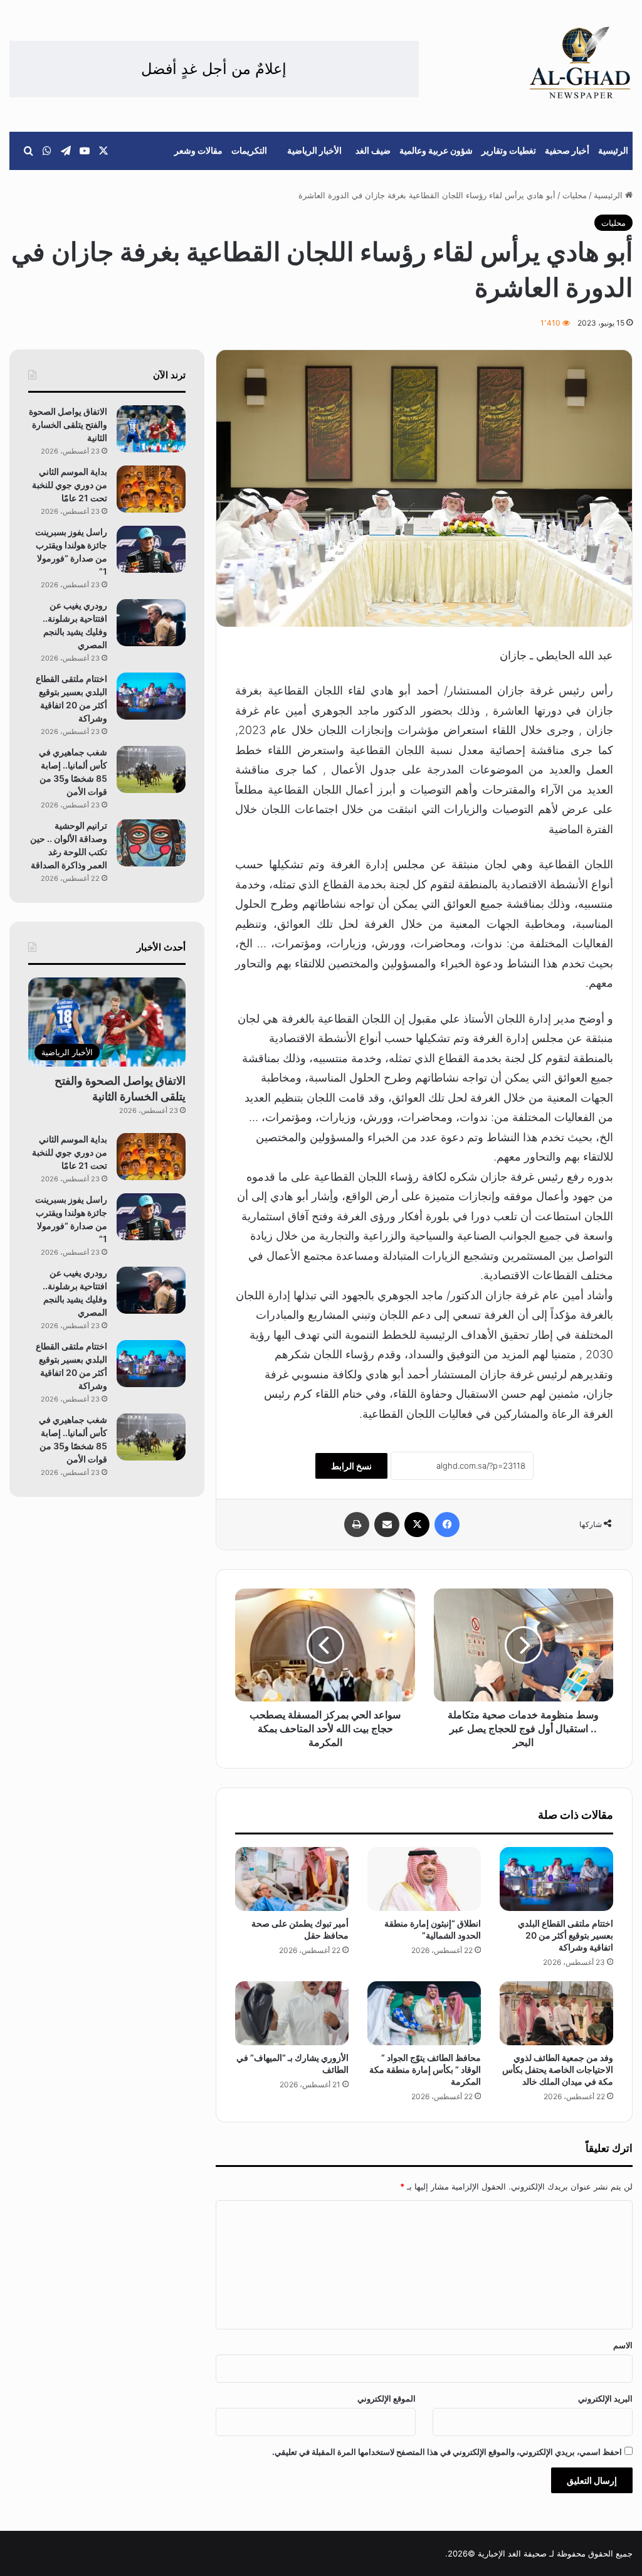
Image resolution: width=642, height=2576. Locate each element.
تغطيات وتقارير (509, 150)
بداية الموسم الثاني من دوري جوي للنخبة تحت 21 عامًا (70, 485)
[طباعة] (357, 1525)
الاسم (623, 2345)
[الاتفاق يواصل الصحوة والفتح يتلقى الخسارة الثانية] (151, 429)
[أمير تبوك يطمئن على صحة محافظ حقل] (292, 1879)
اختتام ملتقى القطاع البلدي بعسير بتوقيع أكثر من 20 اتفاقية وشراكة (566, 1935)
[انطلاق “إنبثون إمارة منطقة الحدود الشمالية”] (424, 1879)
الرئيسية (613, 150)
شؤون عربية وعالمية (436, 150)
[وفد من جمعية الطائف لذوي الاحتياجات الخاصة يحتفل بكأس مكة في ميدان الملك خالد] (556, 2013)
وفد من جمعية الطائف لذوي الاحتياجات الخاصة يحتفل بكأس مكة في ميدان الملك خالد (558, 2069)
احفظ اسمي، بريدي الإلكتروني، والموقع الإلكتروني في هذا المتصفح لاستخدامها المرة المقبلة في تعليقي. (447, 2452)
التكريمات (249, 150)
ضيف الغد (373, 150)
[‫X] (417, 1525)
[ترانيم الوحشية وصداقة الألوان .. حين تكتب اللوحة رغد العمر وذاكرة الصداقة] (151, 843)
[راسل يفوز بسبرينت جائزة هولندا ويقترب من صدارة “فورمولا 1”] (151, 549)
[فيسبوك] (447, 1525)
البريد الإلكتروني (605, 2398)
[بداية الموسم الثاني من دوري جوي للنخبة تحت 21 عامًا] (151, 489)
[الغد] (580, 63)
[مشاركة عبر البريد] (387, 1525)
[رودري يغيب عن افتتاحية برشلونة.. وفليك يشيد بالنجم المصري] (151, 623)
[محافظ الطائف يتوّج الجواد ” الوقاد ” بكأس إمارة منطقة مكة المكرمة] (424, 2013)
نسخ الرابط (351, 1466)
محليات (575, 195)
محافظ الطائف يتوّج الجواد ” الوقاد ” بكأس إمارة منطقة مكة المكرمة (425, 2069)
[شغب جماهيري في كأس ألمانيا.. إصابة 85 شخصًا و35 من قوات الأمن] (151, 769)
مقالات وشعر (198, 150)
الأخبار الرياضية (314, 150)
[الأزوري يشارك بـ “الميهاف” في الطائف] (292, 2013)
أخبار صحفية (567, 150)
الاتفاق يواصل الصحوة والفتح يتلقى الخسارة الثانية (68, 424)
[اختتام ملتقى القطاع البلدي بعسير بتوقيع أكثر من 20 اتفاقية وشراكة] (556, 1879)
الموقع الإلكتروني (387, 2398)
